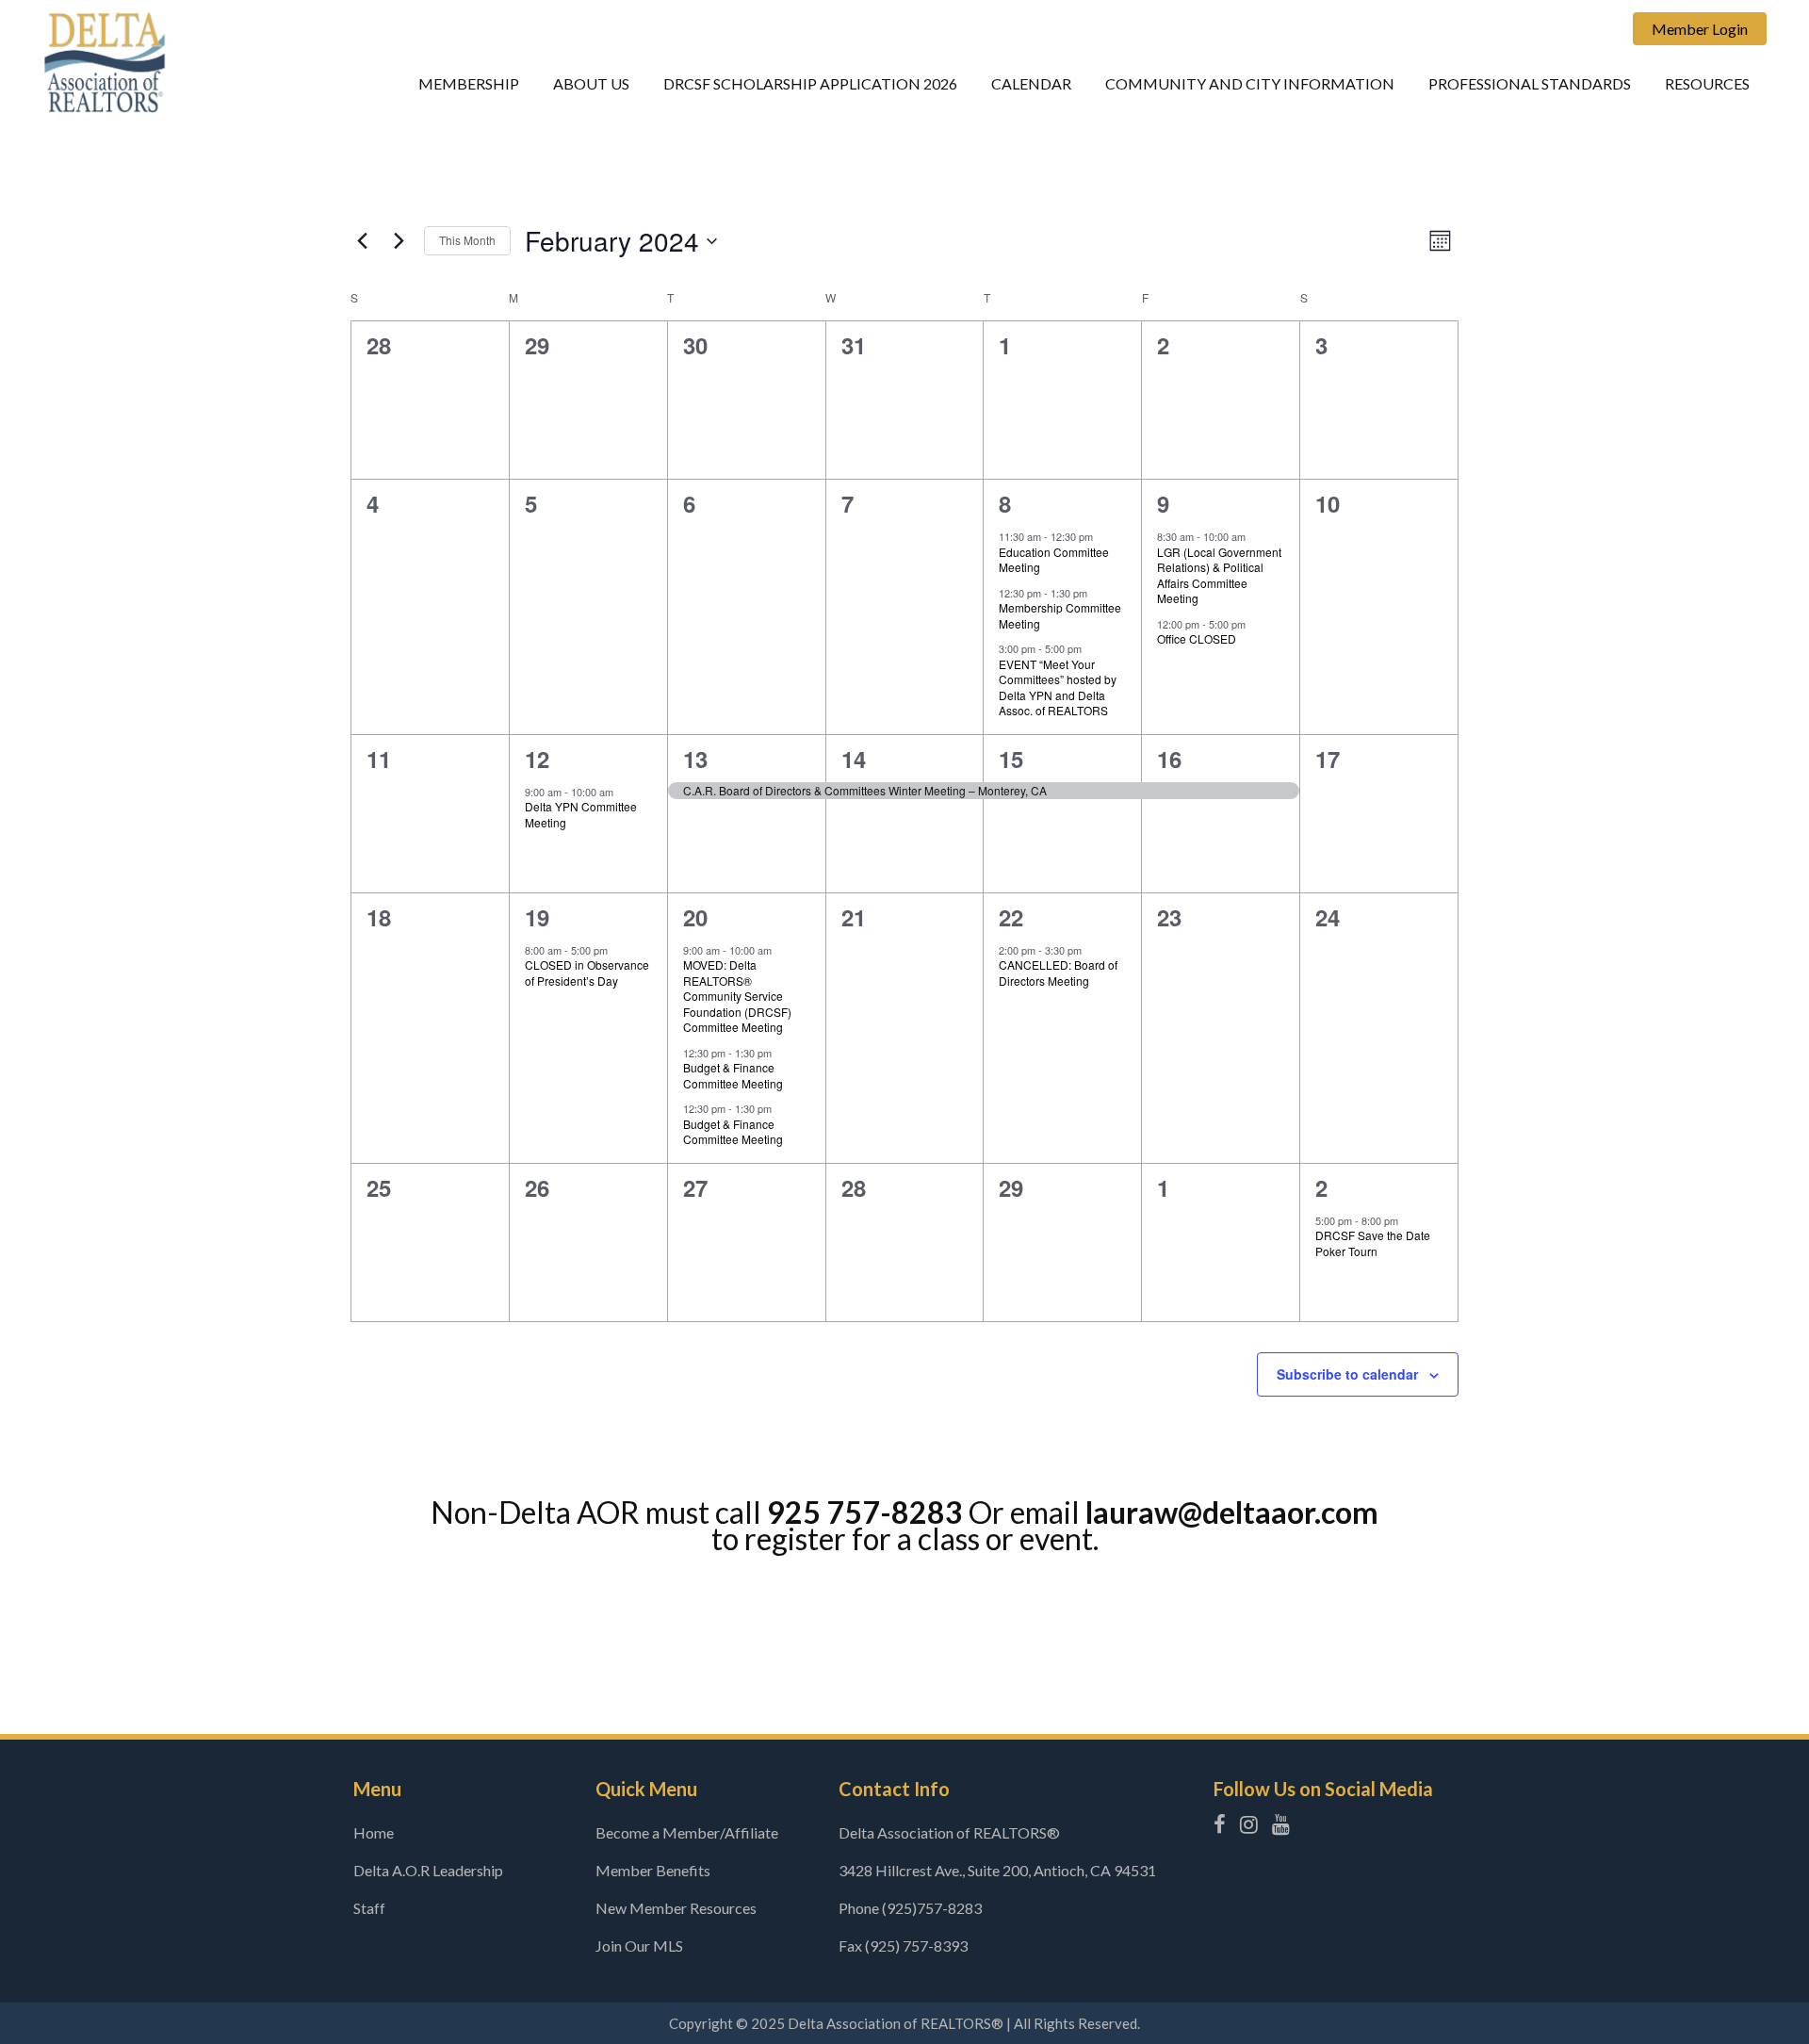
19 (537, 917)
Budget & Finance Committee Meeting (733, 1075)
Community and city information (1250, 83)
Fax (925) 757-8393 (903, 1946)
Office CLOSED (1197, 638)
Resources (1707, 83)
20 (695, 917)
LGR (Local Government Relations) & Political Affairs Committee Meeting (1219, 575)
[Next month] (399, 241)
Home (374, 1832)
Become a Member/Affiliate (687, 1832)
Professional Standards (1530, 83)
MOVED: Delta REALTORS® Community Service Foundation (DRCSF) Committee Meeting (737, 996)
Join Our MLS (639, 1946)
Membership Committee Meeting (1060, 615)
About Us (591, 83)
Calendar (1031, 83)
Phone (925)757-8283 (910, 1908)
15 (1011, 759)
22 (1011, 917)
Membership (469, 83)
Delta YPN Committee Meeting (581, 814)
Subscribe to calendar (1347, 1374)
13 (695, 759)
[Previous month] (362, 241)
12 (537, 759)
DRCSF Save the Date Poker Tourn (1373, 1243)
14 (854, 759)
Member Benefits (653, 1870)
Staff (369, 1908)
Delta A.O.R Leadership (428, 1870)
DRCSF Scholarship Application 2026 (810, 83)
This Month (467, 240)
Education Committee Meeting (1054, 560)
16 (1169, 759)
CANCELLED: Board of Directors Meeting (1058, 973)
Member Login (1700, 29)
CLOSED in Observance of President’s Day (587, 973)
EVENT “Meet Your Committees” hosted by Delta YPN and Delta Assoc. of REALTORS (1058, 687)
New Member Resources (676, 1908)
